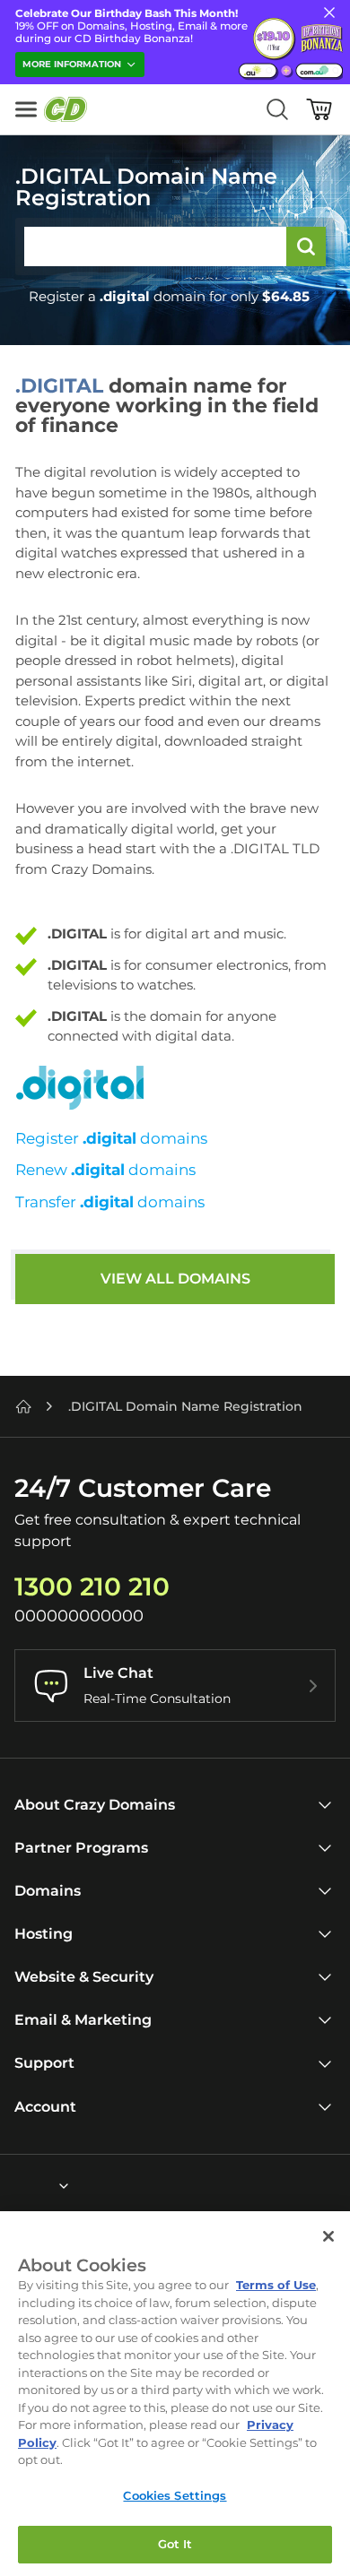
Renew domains (105, 1170)
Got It (175, 2544)
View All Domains (175, 1279)
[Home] (23, 1406)
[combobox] (15, 2186)
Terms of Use (276, 2285)
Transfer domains (110, 1202)
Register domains (111, 1138)
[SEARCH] (306, 246)
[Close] (328, 2236)
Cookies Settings (175, 2495)
